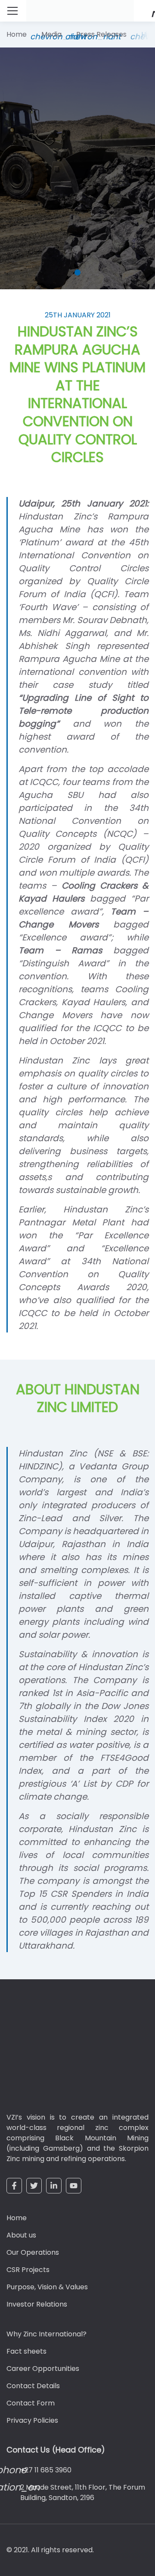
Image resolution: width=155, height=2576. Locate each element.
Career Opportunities (43, 2369)
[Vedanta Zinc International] (58, 2052)
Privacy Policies (32, 2420)
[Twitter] (34, 2186)
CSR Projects (28, 2270)
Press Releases (101, 34)
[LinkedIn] (54, 2186)
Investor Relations (37, 2304)
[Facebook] (14, 2186)
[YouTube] (74, 2186)
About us (21, 2235)
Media (51, 34)
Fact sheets (26, 2351)
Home (17, 34)
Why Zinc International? (46, 2334)
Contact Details (33, 2386)
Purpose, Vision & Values (47, 2287)
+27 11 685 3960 (46, 2470)
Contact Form (31, 2403)
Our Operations (33, 2252)
